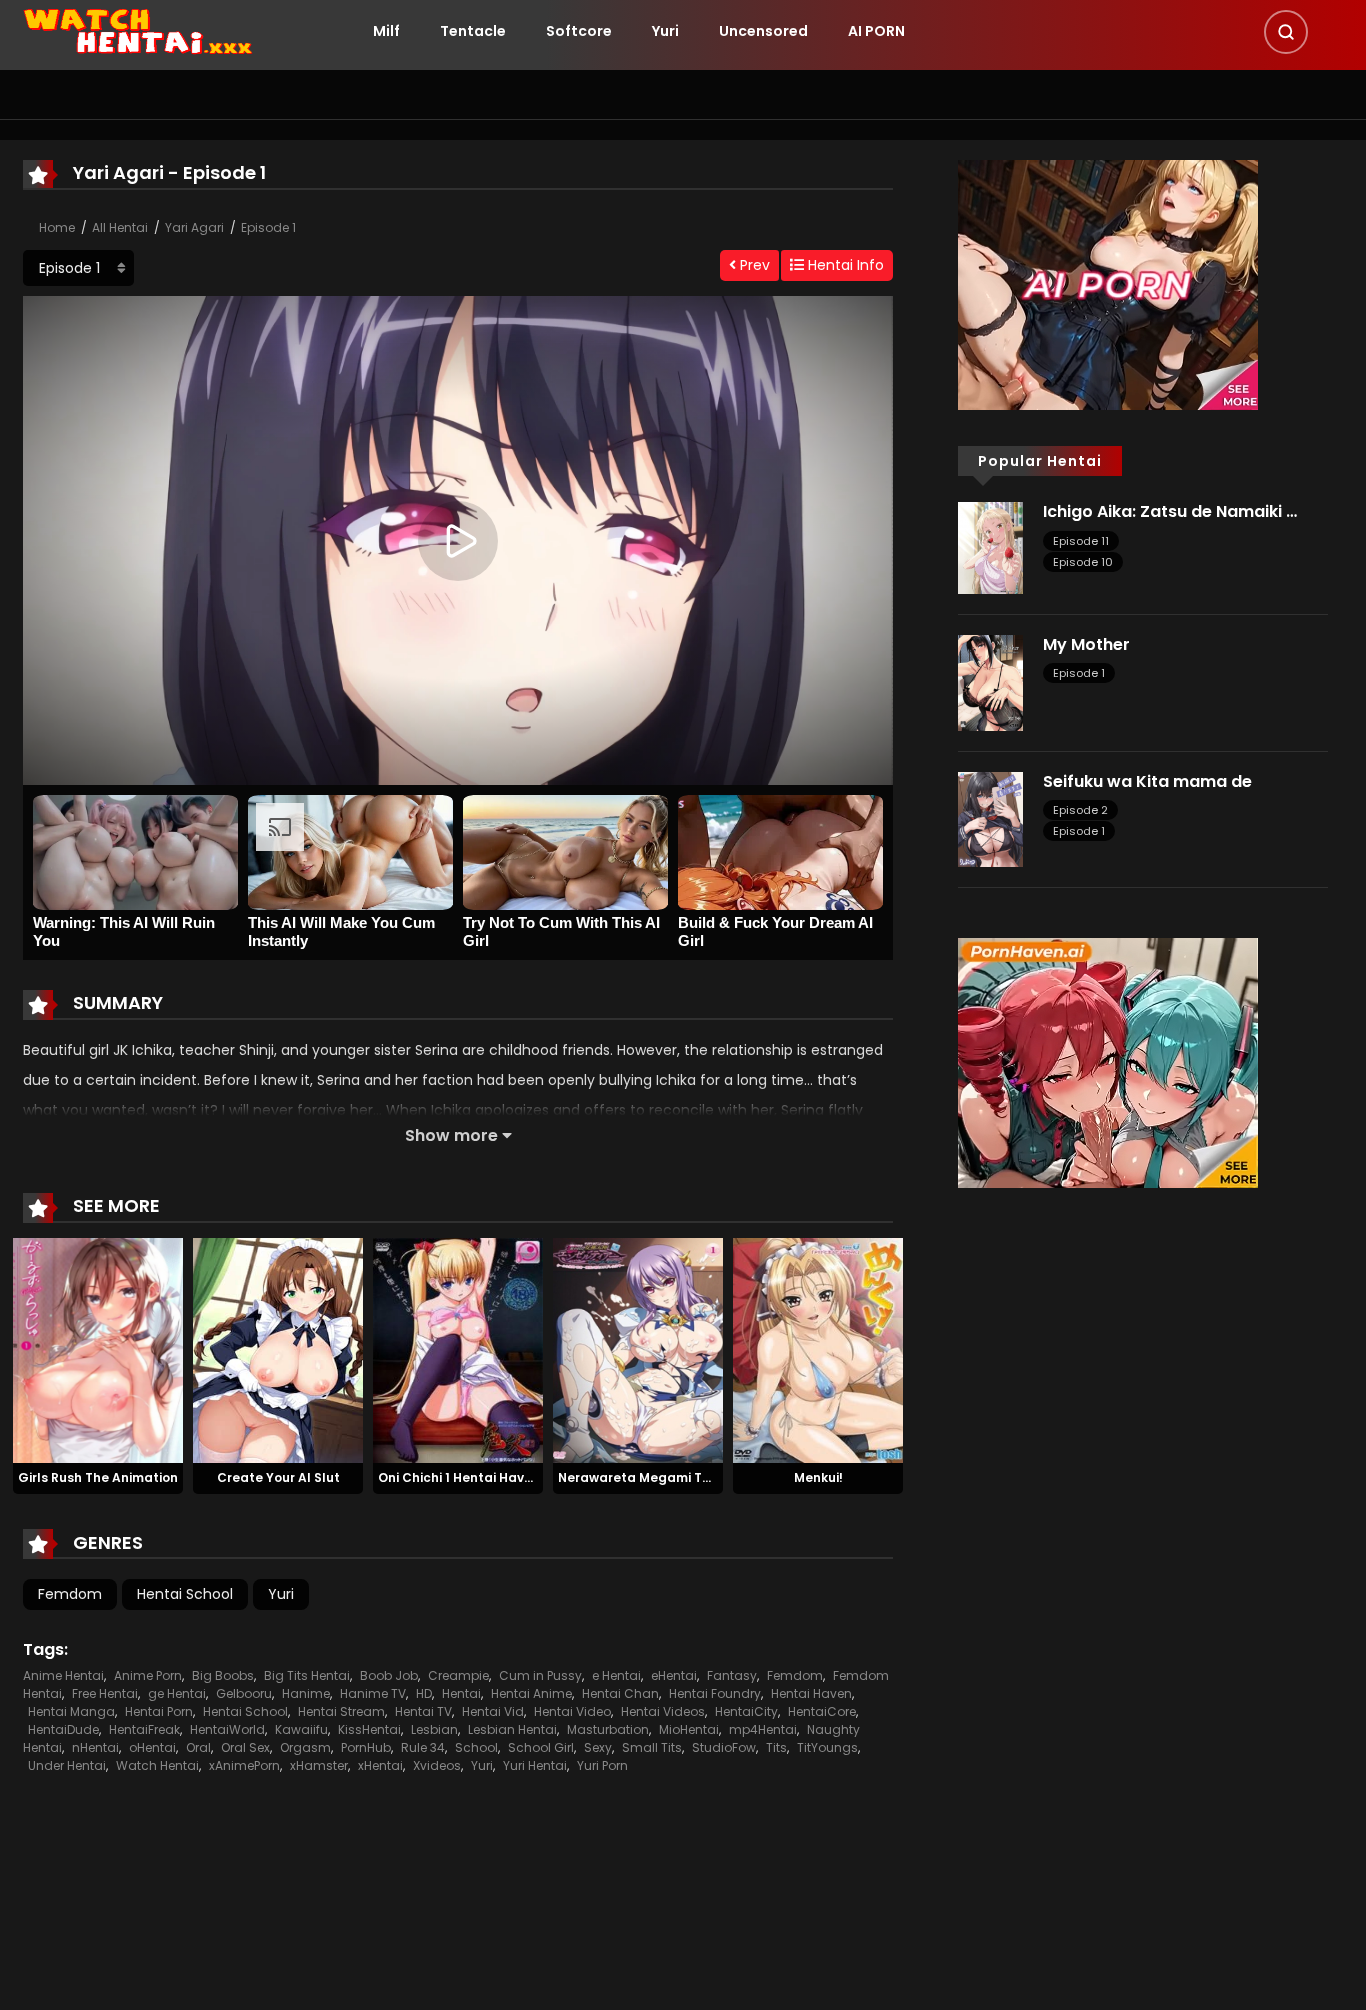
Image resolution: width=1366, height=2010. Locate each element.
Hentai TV (423, 1711)
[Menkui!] (818, 1349)
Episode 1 (268, 227)
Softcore (579, 31)
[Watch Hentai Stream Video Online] (139, 30)
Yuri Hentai (535, 1765)
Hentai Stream (341, 1711)
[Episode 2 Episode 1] (78, 268)
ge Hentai (177, 1693)
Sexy (598, 1747)
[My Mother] (990, 682)
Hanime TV (373, 1693)
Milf (386, 31)
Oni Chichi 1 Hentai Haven (459, 1477)
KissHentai (369, 1729)
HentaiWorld (227, 1729)
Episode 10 (1083, 562)
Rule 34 (423, 1747)
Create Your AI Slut (278, 1477)
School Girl (541, 1747)
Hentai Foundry (715, 1693)
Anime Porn (148, 1675)
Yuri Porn (602, 1765)
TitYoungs (827, 1747)
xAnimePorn (244, 1765)
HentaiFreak (144, 1729)
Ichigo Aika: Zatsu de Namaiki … (1170, 511)
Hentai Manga (71, 1711)
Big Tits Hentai (307, 1675)
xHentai (380, 1765)
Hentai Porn (159, 1711)
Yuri (665, 31)
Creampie (458, 1675)
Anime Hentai (63, 1675)
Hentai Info (844, 265)
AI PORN (876, 31)
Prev (753, 265)
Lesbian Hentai (512, 1729)
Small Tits (652, 1747)
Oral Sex (245, 1747)
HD (424, 1693)
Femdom (70, 1594)
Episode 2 (1080, 810)
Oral (198, 1747)
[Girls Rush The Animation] (98, 1349)
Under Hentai (67, 1765)
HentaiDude (63, 1729)
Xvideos (437, 1765)
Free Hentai (105, 1693)
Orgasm (305, 1747)
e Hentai (616, 1675)
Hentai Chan (620, 1693)
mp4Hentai (763, 1729)
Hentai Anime (531, 1693)
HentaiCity (746, 1711)
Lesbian (434, 1729)
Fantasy (732, 1675)
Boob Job (389, 1675)
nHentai (95, 1747)
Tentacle (473, 31)
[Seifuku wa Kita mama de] (990, 818)
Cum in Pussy (540, 1675)
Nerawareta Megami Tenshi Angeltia (676, 1477)
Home (57, 227)
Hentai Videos (663, 1711)
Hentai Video (572, 1711)
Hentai (461, 1693)
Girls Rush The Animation (98, 1477)
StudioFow (724, 1747)
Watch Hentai (157, 1765)
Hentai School (185, 1594)
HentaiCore (822, 1711)
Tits (776, 1747)
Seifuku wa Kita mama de (1147, 781)
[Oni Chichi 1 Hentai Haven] (458, 1349)
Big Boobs (223, 1675)
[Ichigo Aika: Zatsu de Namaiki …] (990, 547)
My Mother (1086, 644)
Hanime (306, 1693)
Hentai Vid (493, 1711)
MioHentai (689, 1729)
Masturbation (608, 1729)
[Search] (1286, 32)
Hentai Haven (811, 1693)
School (476, 1747)
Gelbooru (244, 1693)
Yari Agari (194, 227)
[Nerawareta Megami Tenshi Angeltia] (638, 1349)
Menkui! (818, 1477)
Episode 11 (1081, 541)
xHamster (319, 1765)
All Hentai (120, 227)
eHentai (674, 1675)
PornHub (366, 1747)
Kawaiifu (301, 1729)
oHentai (152, 1747)
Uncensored (763, 31)
